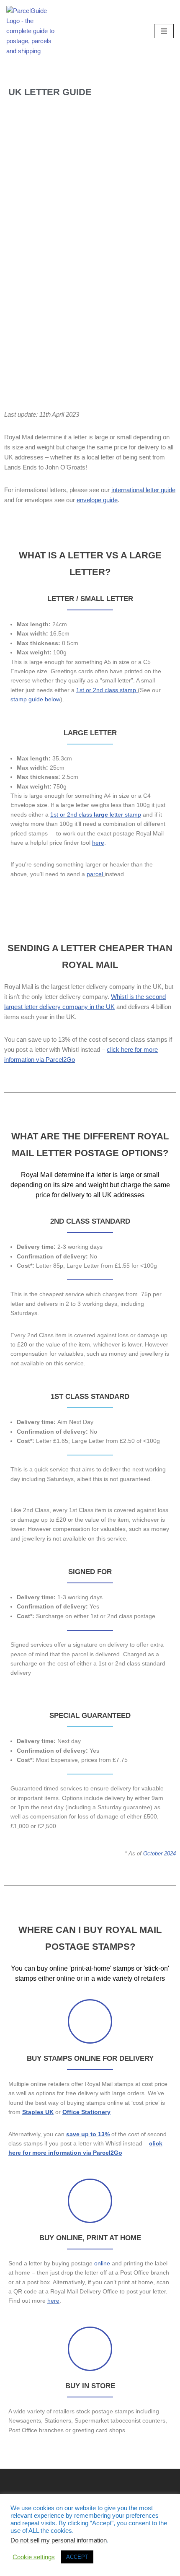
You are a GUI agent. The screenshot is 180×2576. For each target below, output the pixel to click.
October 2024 (159, 1854)
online (102, 2263)
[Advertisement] (90, 311)
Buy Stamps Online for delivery (90, 2058)
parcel (95, 874)
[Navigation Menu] (164, 31)
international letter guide (143, 490)
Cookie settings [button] (34, 2557)
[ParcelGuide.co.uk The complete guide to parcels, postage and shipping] (31, 31)
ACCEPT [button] (77, 2557)
